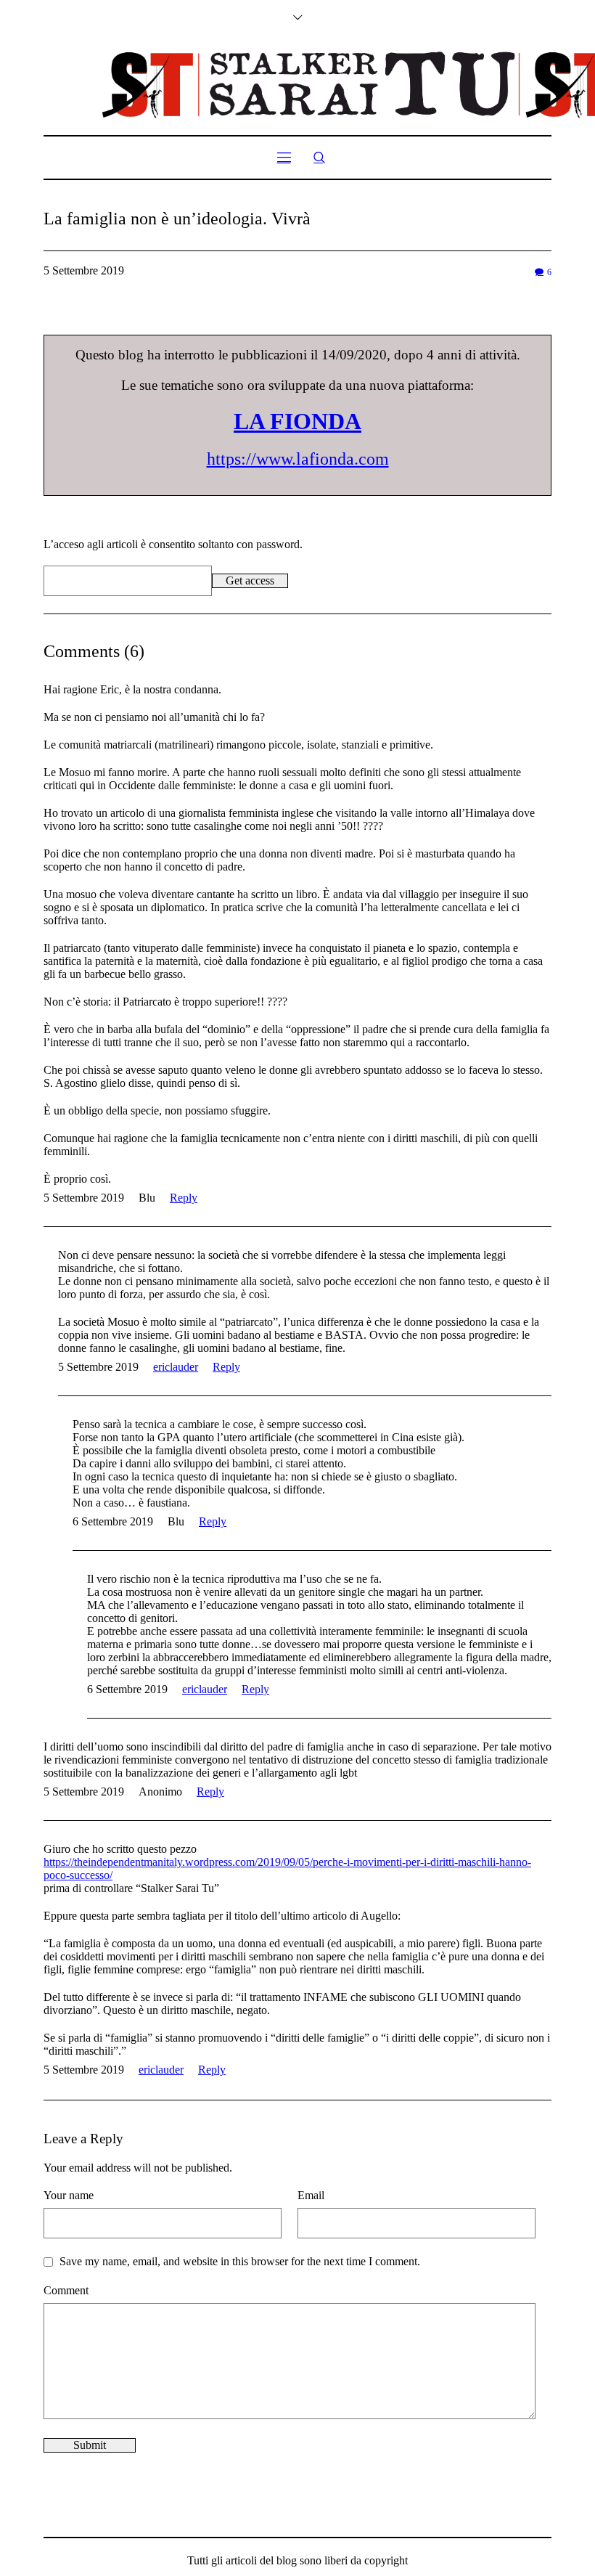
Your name (69, 2195)
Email (311, 2195)
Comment (66, 2290)
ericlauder (176, 1367)
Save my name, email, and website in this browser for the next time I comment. (240, 2261)
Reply (184, 1198)
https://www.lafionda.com (298, 459)
